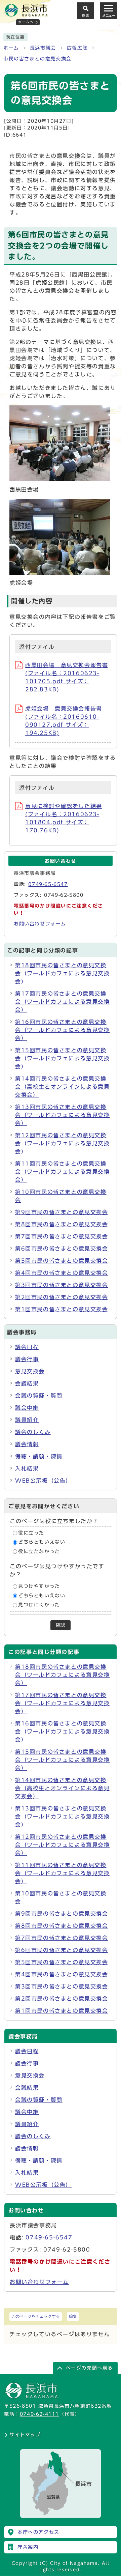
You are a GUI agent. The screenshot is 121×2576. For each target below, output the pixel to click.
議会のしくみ (33, 1432)
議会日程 (27, 1347)
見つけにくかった (39, 1605)
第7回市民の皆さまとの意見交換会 (62, 1236)
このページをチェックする (36, 2316)
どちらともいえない (42, 1542)
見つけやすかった (39, 1586)
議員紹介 (27, 1420)
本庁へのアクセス (38, 2532)
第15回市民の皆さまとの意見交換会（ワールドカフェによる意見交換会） (63, 1058)
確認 (61, 1625)
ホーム (11, 48)
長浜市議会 (43, 48)
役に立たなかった (39, 1551)
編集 (73, 2316)
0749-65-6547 (48, 884)
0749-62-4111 (39, 2414)
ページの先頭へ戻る (89, 2368)
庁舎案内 (28, 2547)
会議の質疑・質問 (39, 1396)
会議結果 (27, 1383)
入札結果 (27, 1468)
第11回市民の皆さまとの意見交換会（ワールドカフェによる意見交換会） (63, 1172)
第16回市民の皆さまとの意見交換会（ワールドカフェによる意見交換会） (63, 1030)
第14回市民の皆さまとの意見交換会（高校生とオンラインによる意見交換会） (63, 1087)
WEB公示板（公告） (43, 1481)
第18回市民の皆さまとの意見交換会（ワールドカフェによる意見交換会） (63, 973)
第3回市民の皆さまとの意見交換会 (62, 1285)
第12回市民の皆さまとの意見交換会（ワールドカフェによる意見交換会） (63, 1143)
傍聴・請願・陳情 (39, 1456)
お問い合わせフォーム (40, 924)
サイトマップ (25, 2435)
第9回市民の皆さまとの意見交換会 (62, 1212)
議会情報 (27, 1444)
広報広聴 (77, 48)
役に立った (31, 1533)
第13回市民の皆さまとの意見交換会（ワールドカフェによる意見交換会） (63, 1115)
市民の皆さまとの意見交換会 (37, 59)
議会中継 (27, 1408)
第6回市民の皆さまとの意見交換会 (62, 1249)
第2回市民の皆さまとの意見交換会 (62, 1297)
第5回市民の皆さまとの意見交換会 (62, 1261)
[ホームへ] (26, 14)
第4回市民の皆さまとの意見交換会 (62, 1273)
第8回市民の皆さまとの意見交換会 (62, 1224)
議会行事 (27, 1359)
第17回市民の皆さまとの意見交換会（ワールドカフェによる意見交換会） (63, 1002)
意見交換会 (30, 1371)
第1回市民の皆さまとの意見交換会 (62, 1309)
